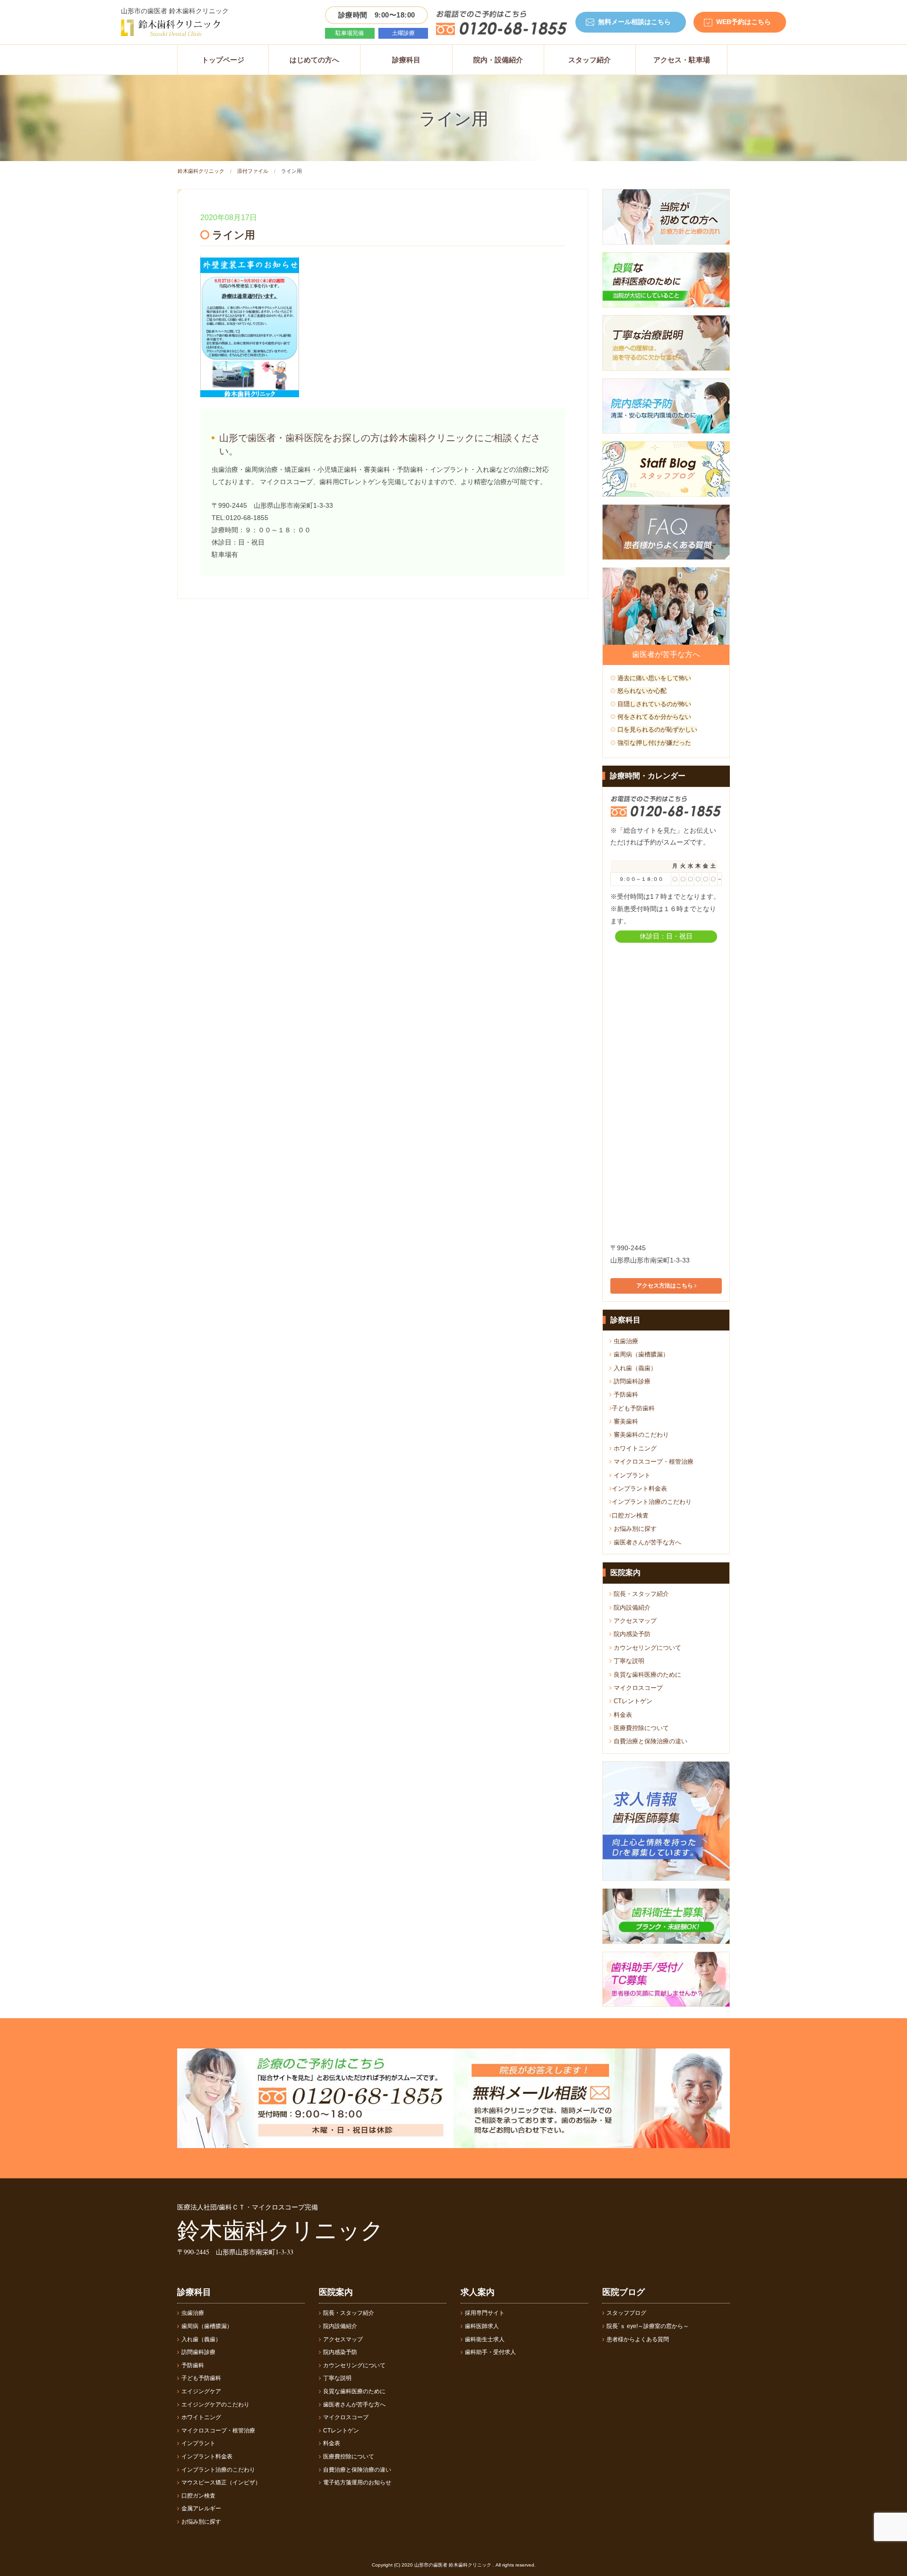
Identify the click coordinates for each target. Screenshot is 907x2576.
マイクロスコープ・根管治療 (653, 1462)
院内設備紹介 (631, 1608)
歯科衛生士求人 (485, 2339)
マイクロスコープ (637, 1688)
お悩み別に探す (634, 1529)
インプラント (631, 1475)
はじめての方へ (314, 60)
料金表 (622, 1715)
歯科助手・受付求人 (490, 2352)
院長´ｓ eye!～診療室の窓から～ (648, 2326)
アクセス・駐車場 (682, 60)
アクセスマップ (634, 1621)
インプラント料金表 (639, 1488)
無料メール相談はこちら (634, 22)
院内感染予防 (631, 1634)
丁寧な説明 (628, 1661)
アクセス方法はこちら (665, 1286)
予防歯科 (625, 1395)
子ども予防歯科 (633, 1408)
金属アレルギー (201, 2508)
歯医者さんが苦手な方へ (646, 1542)
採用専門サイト (485, 2313)
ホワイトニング (634, 1448)
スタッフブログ (626, 2313)
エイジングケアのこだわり (215, 2405)
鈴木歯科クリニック (201, 171)
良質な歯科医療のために (646, 1675)
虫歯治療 (625, 1341)
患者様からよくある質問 (638, 2339)
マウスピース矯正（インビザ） (221, 2482)
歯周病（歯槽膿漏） (640, 1354)
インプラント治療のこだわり (652, 1502)
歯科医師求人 (482, 2326)
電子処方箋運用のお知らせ (357, 2482)
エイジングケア (201, 2391)
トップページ (223, 60)
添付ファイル (253, 171)
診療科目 (406, 60)
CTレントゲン (632, 1701)
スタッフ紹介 (590, 60)
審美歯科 (625, 1421)
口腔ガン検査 (630, 1515)
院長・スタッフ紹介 (640, 1594)
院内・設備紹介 (498, 60)
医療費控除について (640, 1728)
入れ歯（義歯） (634, 1368)
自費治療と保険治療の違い (650, 1741)
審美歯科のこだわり (640, 1435)
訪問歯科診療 (631, 1381)
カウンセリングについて (646, 1648)
